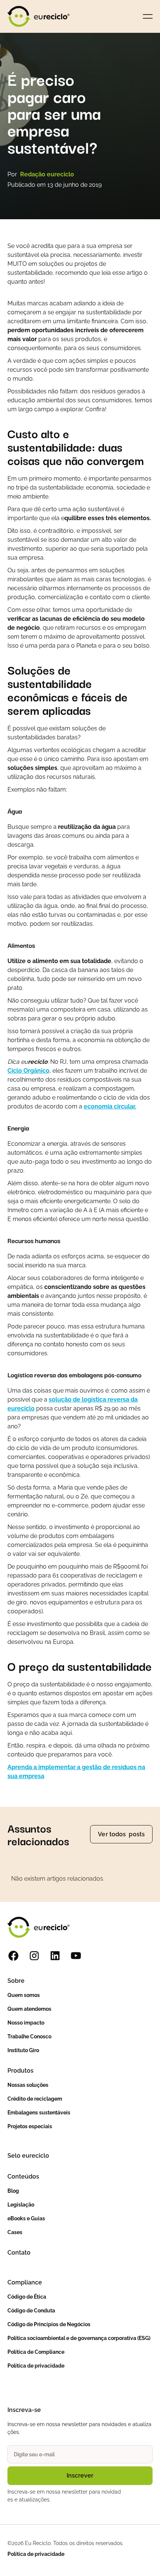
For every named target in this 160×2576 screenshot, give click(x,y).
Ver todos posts (121, 1834)
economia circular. (110, 1106)
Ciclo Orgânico (28, 1071)
